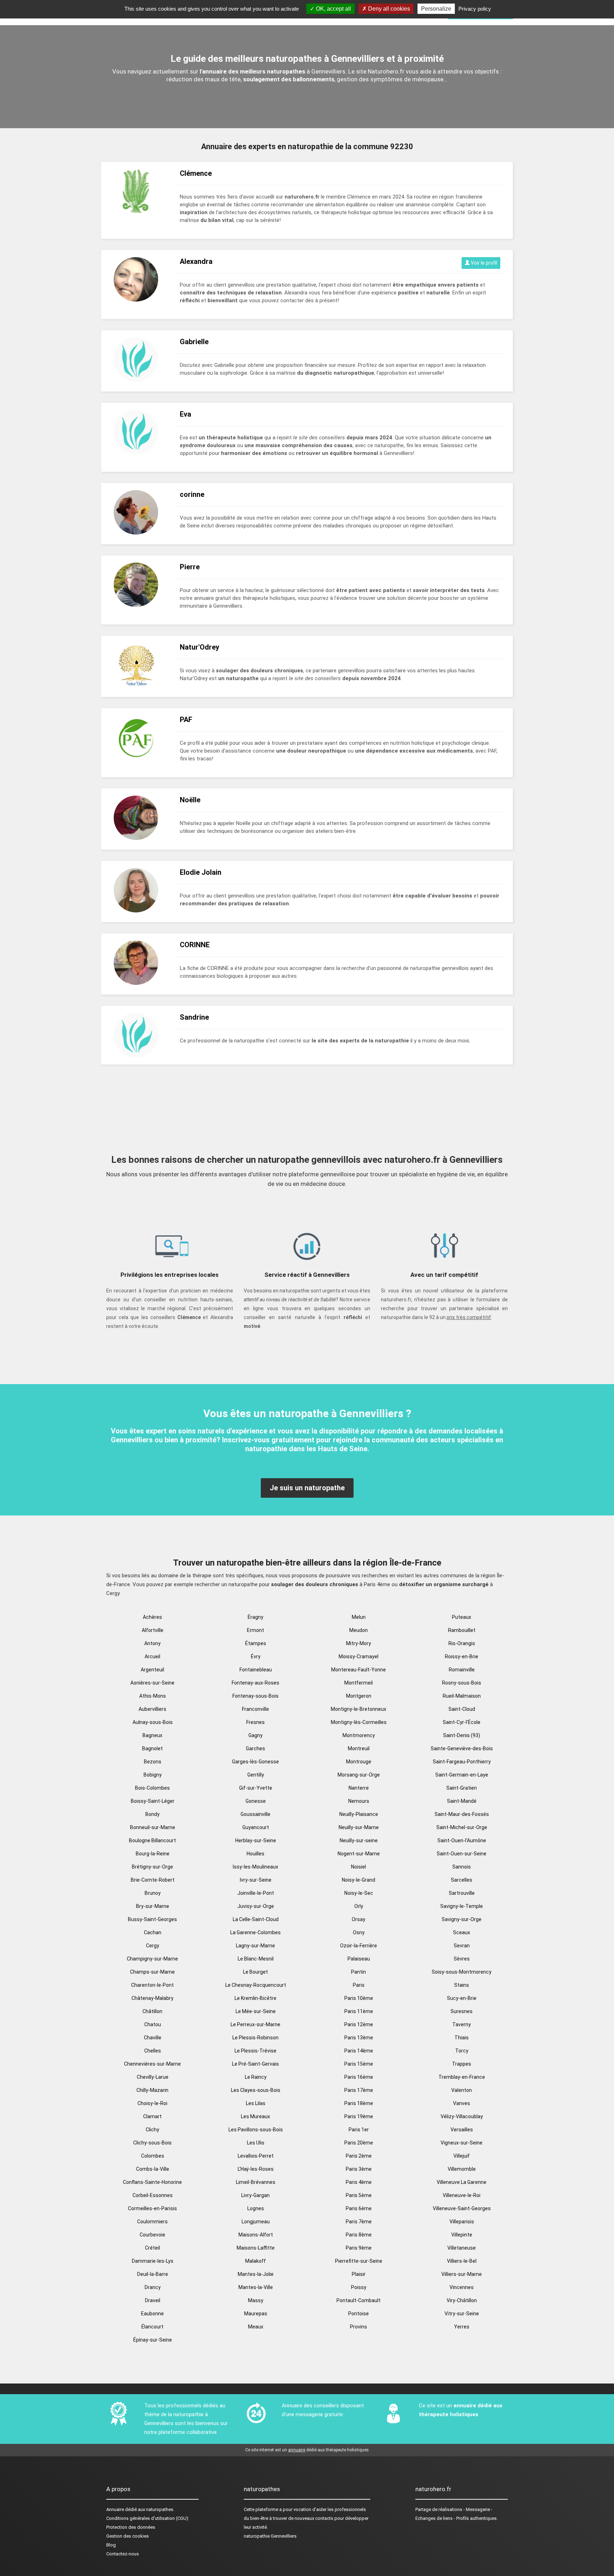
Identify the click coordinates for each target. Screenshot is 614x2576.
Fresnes (255, 1722)
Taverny (462, 2024)
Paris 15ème (359, 2064)
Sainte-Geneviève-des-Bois (462, 1748)
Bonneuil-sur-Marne (153, 1827)
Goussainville (255, 1814)
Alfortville (153, 1630)
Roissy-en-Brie (462, 1656)
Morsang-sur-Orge (359, 1775)
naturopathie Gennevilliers (270, 2536)
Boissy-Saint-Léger (153, 1801)
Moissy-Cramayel (359, 1656)
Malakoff (255, 2261)
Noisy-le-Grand (359, 1880)
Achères (152, 1617)
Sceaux (462, 1932)
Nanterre (359, 1788)
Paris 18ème (359, 2103)
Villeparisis (462, 2222)
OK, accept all (333, 9)
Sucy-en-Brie (462, 1998)
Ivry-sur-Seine (256, 1880)
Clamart (152, 2116)
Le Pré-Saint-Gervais (255, 2064)
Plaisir (359, 2274)
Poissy (359, 2287)
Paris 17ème (359, 2090)
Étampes (256, 1643)
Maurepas (256, 2314)
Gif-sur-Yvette (256, 1788)
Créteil (152, 2248)
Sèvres (462, 1959)
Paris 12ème (359, 2024)
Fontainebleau (256, 1670)
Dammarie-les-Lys (153, 2261)
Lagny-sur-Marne (255, 1946)
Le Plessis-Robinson (255, 2038)
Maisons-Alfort (256, 2235)
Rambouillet (462, 1630)
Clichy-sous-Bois (152, 2143)
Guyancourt (256, 1827)
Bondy (152, 1814)
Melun (359, 1617)
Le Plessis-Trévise (255, 2051)
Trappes (462, 2064)
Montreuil (359, 1748)
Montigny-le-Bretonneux (359, 1709)
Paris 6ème (359, 2208)
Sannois (462, 1867)
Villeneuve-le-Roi (462, 2195)
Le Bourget (255, 1972)
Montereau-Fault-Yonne (359, 1670)
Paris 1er (359, 2130)
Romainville (462, 1670)
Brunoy (153, 1893)
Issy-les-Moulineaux (255, 1867)
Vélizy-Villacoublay (462, 2116)
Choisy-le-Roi (152, 2103)
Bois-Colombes (152, 1788)
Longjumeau (256, 2222)
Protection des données (131, 2527)
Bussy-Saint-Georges (152, 1919)
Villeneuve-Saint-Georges (462, 2208)
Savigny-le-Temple (462, 1906)
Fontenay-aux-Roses (255, 1683)
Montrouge (359, 1762)
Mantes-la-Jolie (256, 2274)
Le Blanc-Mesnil (256, 1959)
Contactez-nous (123, 2554)
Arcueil (152, 1656)
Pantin (359, 1972)
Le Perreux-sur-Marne (255, 2024)
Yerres (462, 2327)
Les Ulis (256, 2143)
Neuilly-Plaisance (359, 1814)
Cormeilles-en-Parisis (152, 2208)
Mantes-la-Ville (256, 2287)
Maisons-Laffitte (256, 2248)
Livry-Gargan (255, 2195)
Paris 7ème (359, 2222)
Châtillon (152, 2011)
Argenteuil (152, 1670)
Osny (359, 1932)
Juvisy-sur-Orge (256, 1906)
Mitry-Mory (359, 1643)
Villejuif (462, 2156)
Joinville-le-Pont (256, 1893)
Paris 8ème (359, 2235)
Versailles (462, 2130)
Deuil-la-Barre (153, 2274)
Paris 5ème (359, 2195)
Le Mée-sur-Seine (256, 2011)
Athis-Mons (153, 1696)
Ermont (255, 1630)
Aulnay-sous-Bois (153, 1722)
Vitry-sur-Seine (462, 2314)
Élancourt (152, 2327)
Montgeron (359, 1696)
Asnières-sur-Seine (152, 1683)
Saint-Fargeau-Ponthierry (462, 1762)
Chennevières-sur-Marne (152, 2064)
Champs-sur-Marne (152, 1972)
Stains (462, 1985)
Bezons (153, 1762)
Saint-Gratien (462, 1788)
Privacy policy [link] (475, 9)
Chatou (153, 2024)
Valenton (462, 2090)
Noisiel (359, 1867)
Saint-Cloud (462, 1709)
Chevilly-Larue (153, 2077)
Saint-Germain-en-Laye (462, 1775)
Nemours (359, 1801)
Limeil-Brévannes (256, 2182)
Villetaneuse (462, 2248)
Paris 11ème (359, 2011)
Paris (359, 1985)
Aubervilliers (152, 1709)
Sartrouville (462, 1893)
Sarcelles (462, 1880)
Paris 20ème (359, 2143)
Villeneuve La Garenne (462, 2182)
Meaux (256, 2327)
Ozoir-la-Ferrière (359, 1946)
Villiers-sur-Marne (462, 2274)
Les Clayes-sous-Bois (256, 2090)
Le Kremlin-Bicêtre (255, 1998)
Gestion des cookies (128, 2536)
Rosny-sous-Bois (462, 1683)
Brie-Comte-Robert (153, 1880)
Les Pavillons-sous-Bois (256, 2130)
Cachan (153, 1932)
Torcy (462, 2051)
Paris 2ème (359, 2156)
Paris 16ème (359, 2077)
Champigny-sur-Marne (152, 1959)
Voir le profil (483, 263)
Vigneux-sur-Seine (462, 2143)
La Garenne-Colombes (255, 1932)
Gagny (255, 1735)
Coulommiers (152, 2222)
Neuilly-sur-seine (359, 1840)
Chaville (153, 2038)
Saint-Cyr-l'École (462, 1722)
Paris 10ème (359, 1998)
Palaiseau (359, 1959)
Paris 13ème (359, 2038)
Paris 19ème (359, 2116)
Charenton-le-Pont (152, 1985)
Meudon (359, 1630)
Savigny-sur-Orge (462, 1919)
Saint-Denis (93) (462, 1735)
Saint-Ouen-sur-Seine (462, 1854)
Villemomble (462, 2169)
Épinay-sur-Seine (153, 2340)
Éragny (255, 1617)
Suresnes (462, 2011)
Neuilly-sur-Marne (359, 1827)
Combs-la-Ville (153, 2169)
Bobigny (153, 1775)
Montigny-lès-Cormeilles (359, 1722)
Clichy (152, 2130)
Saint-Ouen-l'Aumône (462, 1840)
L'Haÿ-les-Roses (256, 2169)
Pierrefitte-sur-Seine (359, 2261)
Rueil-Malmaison (462, 1696)
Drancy (153, 2287)
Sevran (462, 1946)
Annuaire (115, 2509)
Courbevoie (152, 2235)
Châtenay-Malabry (152, 1998)
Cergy (153, 1946)
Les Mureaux (255, 2116)
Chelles (153, 2051)
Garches (255, 1748)
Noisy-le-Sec (359, 1893)
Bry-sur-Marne (153, 1906)
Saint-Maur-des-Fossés (462, 1814)
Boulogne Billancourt (152, 1840)
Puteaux (462, 1617)
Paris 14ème (359, 2051)
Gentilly (256, 1775)
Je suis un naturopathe (307, 1488)
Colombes (153, 2156)
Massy (256, 2300)
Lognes (256, 2208)
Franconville (255, 1709)
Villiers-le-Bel (462, 2261)
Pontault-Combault (359, 2300)
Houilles (255, 1854)
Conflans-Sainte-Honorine (152, 2182)
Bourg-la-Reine (153, 1854)
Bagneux (152, 1735)
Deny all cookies (388, 9)
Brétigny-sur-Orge (152, 1867)
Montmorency (359, 1735)
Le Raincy (256, 2077)
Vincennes (462, 2287)
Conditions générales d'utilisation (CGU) (147, 2518)
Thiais (462, 2038)
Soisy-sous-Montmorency (462, 1972)
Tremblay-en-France (462, 2077)
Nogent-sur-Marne (359, 1854)
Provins (359, 2327)
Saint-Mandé (462, 1801)
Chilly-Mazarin (152, 2090)
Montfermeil (359, 1683)
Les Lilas (256, 2103)
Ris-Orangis (462, 1643)
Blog (111, 2545)
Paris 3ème (359, 2169)
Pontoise (359, 2314)
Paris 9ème (359, 2248)
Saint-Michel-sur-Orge (462, 1827)
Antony (152, 1643)
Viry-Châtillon (462, 2300)
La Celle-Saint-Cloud (256, 1919)
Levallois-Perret (256, 2156)
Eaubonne (152, 2314)
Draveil (153, 2300)
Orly (359, 1906)
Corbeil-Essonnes (153, 2195)
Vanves (462, 2103)
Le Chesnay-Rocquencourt (256, 1985)
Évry (256, 1656)
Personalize (436, 9)
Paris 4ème (359, 2182)
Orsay (359, 1919)
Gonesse (256, 1801)
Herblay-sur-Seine (256, 1840)
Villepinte (462, 2235)
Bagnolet (152, 1748)
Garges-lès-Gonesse (255, 1762)
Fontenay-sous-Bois (255, 1696)
